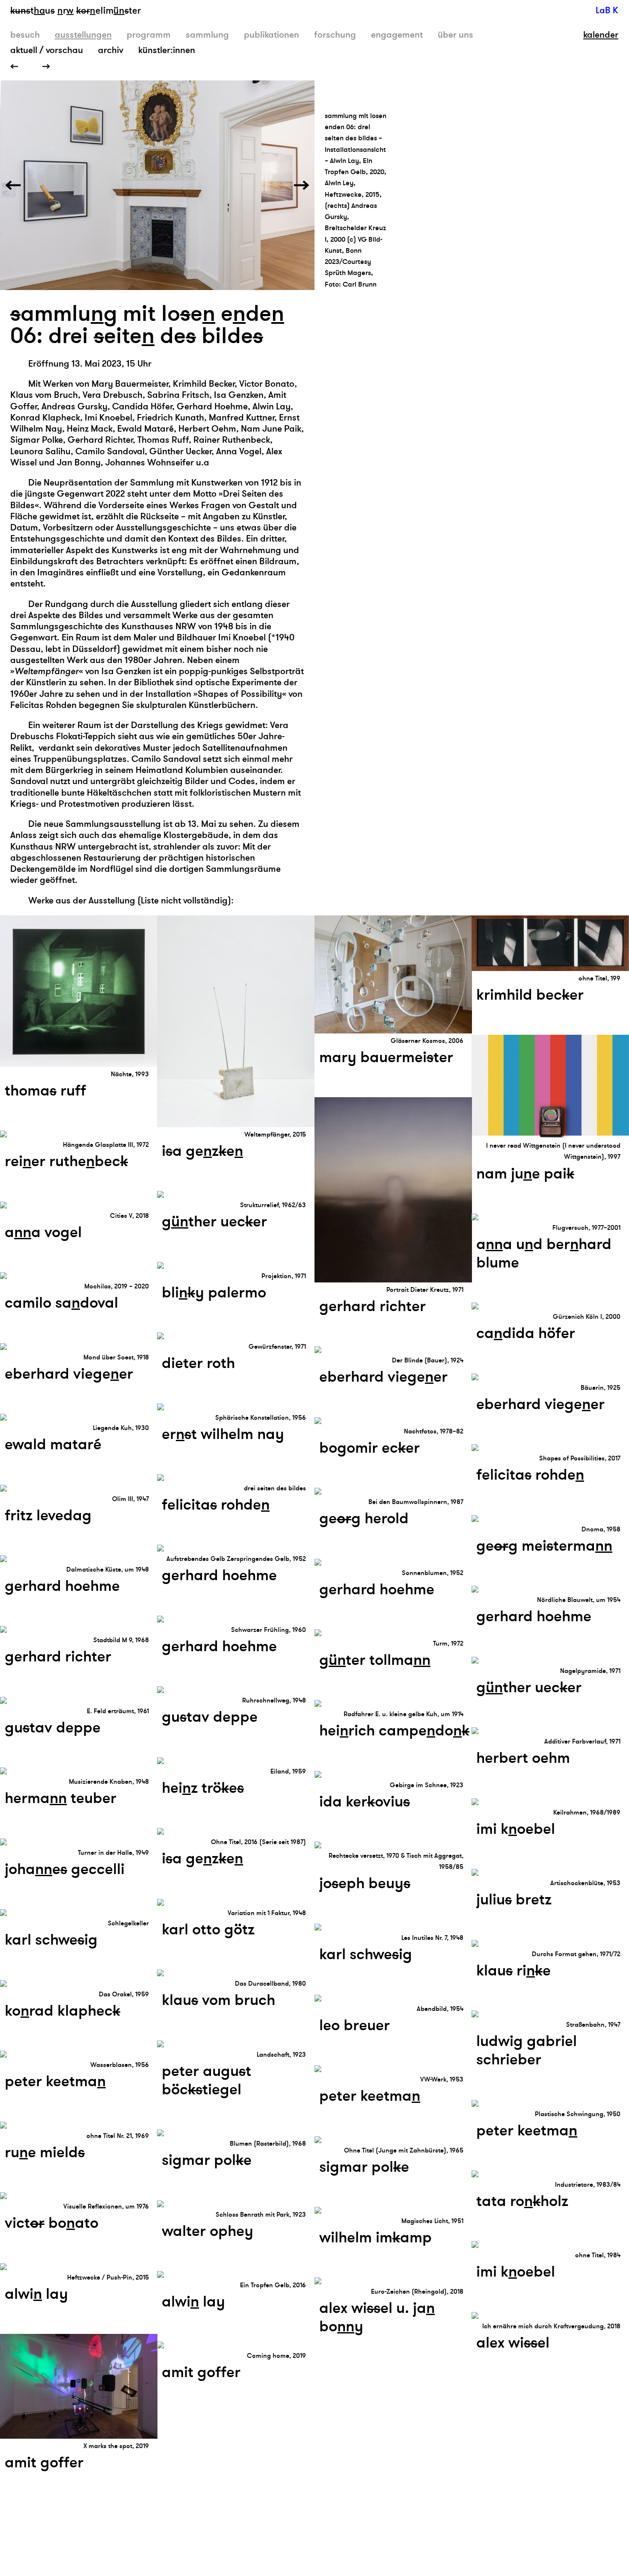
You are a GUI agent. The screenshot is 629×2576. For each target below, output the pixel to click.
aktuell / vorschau (47, 50)
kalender (601, 35)
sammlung (207, 35)
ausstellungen (83, 35)
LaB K (607, 10)
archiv (111, 50)
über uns (455, 35)
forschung (335, 35)
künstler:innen (167, 50)
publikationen (271, 35)
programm (149, 35)
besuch (25, 35)
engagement (397, 35)
